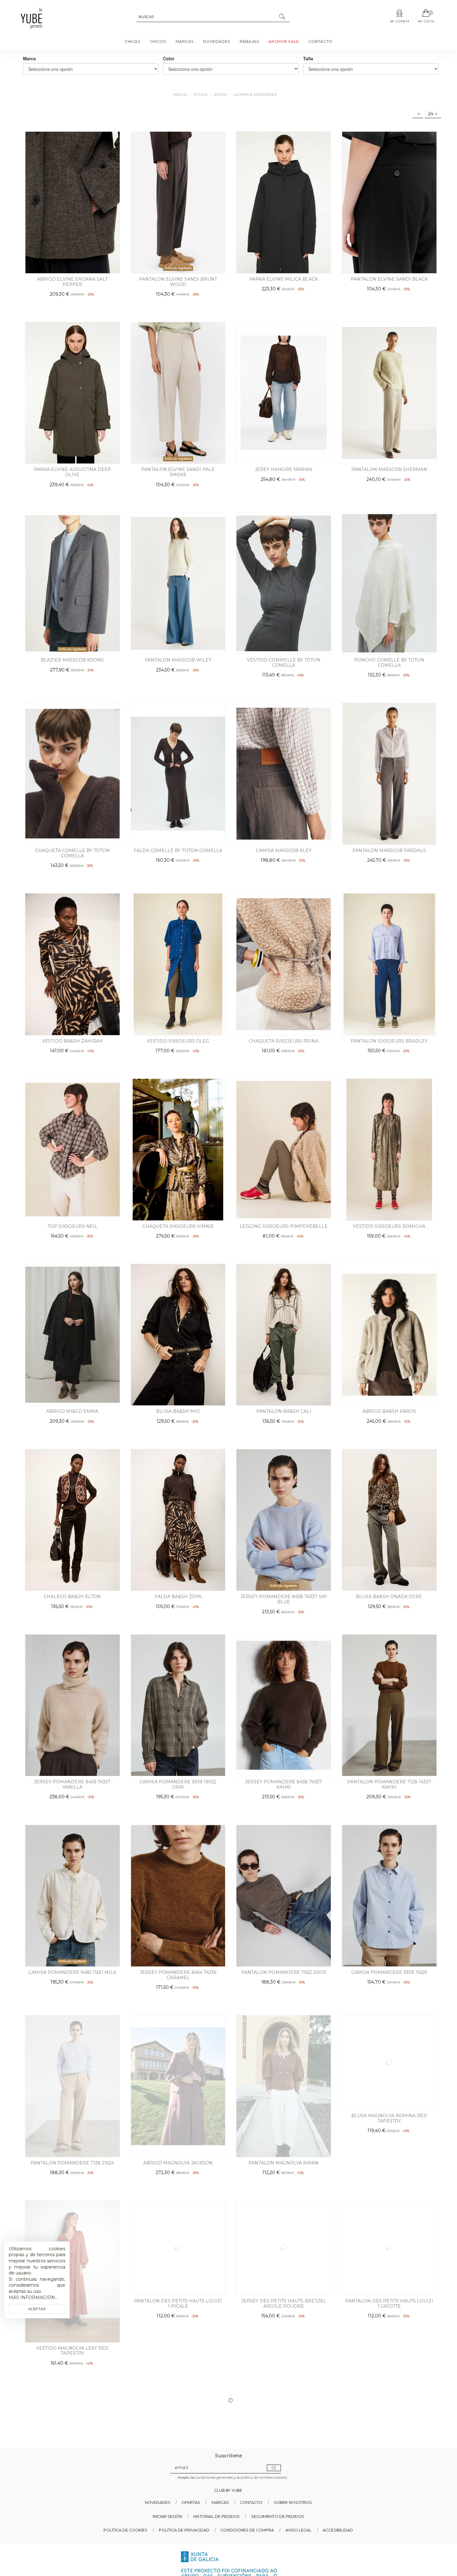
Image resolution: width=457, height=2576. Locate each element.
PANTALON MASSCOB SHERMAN (389, 469)
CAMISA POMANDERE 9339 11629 (389, 1972)
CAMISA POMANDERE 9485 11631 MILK (72, 1972)
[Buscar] (282, 17)
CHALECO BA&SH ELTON (72, 1597)
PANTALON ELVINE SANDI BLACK (389, 279)
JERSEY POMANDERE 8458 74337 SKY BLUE (284, 1599)
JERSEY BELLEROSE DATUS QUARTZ (389, 2544)
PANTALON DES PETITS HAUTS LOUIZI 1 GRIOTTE (389, 2356)
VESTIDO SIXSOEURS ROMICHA (389, 1226)
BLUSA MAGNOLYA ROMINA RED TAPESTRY (389, 2166)
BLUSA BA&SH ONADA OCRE (389, 1597)
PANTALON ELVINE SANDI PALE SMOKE (178, 472)
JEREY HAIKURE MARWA (284, 469)
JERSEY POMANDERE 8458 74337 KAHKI (284, 1784)
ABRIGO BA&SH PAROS (389, 1411)
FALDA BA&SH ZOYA (178, 1597)
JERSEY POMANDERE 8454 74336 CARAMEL (178, 1975)
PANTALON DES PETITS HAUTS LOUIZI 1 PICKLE (178, 2356)
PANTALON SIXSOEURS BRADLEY (389, 1041)
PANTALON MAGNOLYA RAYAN (284, 2163)
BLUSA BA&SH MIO (178, 1411)
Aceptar (37, 2309)
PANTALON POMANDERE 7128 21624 (72, 2163)
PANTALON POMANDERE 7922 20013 (284, 1972)
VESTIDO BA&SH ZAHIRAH (72, 1041)
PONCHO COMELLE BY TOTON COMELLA (389, 663)
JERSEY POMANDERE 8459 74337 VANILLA (72, 1784)
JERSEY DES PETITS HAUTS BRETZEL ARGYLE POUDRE (284, 2356)
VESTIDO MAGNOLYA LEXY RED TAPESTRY (72, 2356)
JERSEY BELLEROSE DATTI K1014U (178, 2544)
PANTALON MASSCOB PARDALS (389, 850)
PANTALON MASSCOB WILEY (178, 660)
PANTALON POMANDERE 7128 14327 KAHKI (389, 1784)
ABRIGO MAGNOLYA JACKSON (178, 2163)
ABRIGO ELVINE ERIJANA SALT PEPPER (72, 282)
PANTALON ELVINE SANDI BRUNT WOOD (178, 282)
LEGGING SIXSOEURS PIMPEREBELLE (284, 1226)
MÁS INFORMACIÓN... (33, 2297)
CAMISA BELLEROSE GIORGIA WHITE (284, 2544)
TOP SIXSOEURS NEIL (72, 1226)
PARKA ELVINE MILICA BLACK (284, 279)
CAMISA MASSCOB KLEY (284, 850)
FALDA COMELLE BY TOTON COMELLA (178, 850)
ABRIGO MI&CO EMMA (72, 1411)
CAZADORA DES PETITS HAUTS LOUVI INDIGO (72, 2546)
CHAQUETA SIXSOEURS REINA (284, 1041)
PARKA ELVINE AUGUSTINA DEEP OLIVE (72, 472)
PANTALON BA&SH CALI (284, 1411)
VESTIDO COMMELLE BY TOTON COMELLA (284, 663)
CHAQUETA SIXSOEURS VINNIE (178, 1226)
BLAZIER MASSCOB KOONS (72, 660)
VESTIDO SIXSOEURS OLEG (178, 1041)
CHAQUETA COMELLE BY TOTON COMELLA (72, 853)
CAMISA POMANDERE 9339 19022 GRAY (178, 1784)
